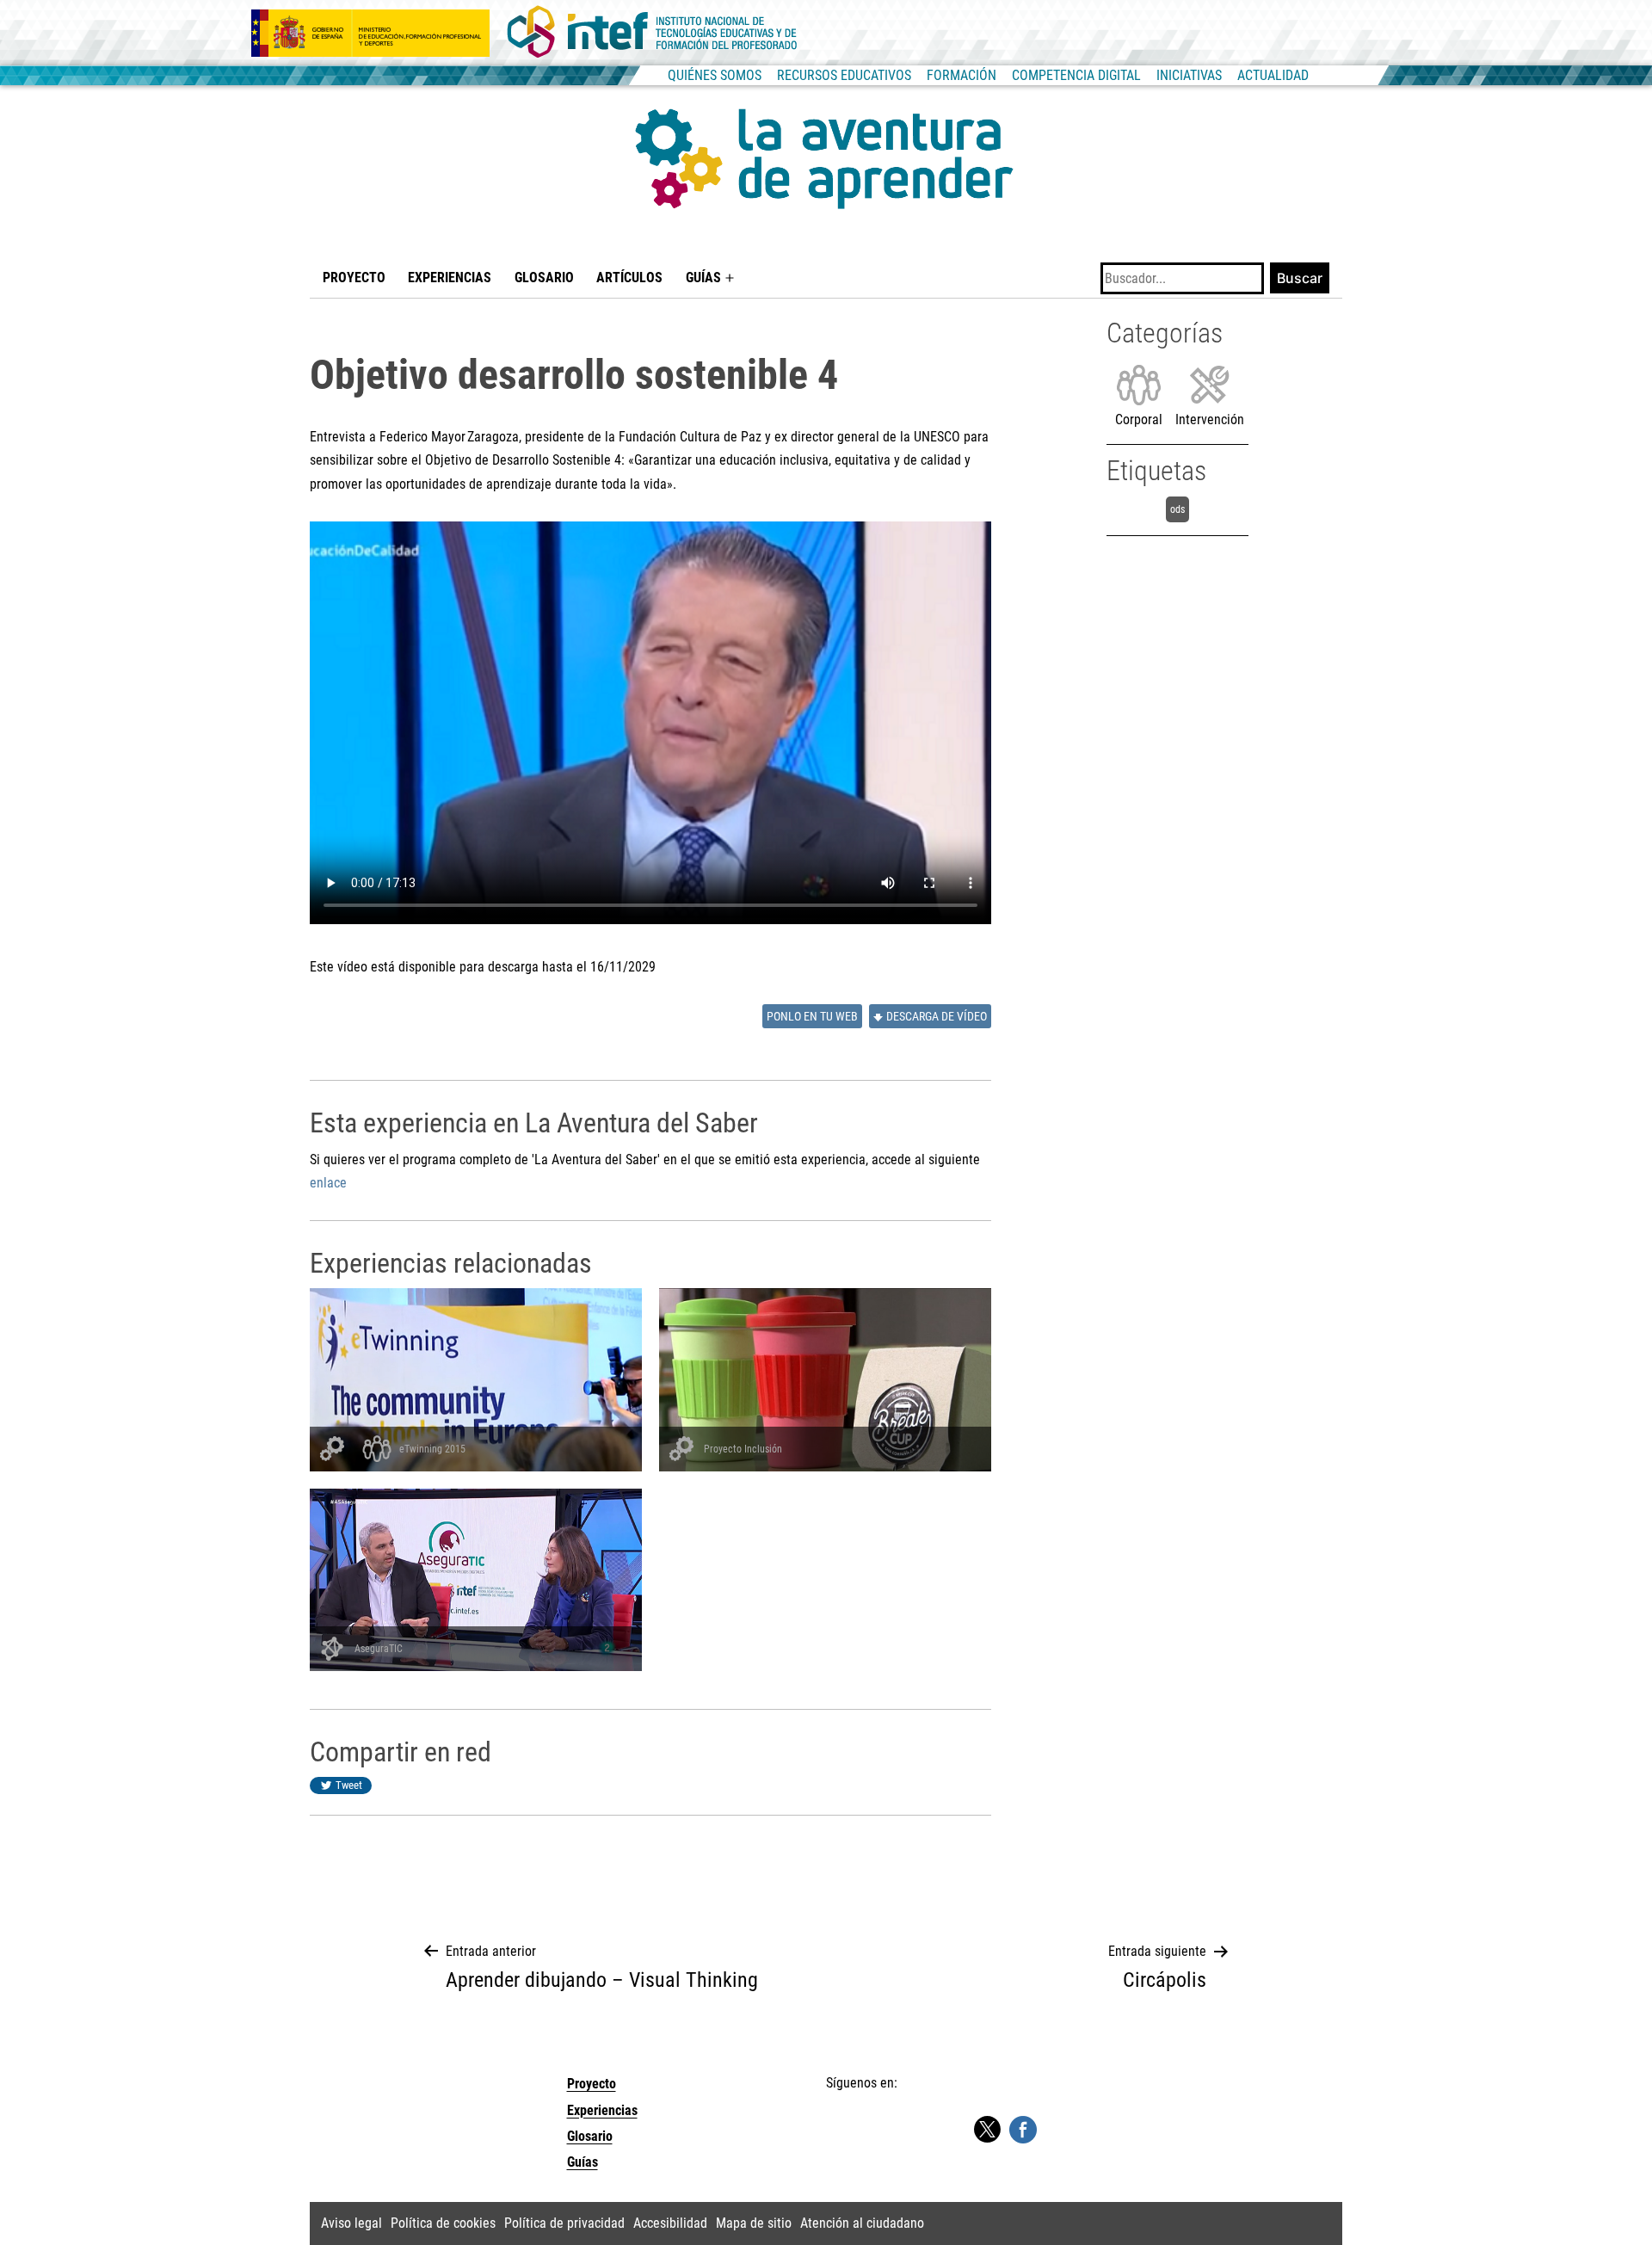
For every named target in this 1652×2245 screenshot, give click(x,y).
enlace (328, 1183)
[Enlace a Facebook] (1023, 2129)
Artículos (629, 278)
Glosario (544, 278)
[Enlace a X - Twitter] (987, 2130)
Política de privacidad (564, 2223)
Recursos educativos (844, 75)
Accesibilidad (670, 2223)
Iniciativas (1189, 75)
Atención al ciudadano (862, 2223)
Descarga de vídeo (937, 1017)
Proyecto (354, 278)
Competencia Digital (1076, 75)
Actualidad (1273, 75)
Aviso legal (351, 2223)
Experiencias (450, 278)
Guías (703, 278)
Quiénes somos (715, 75)
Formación (962, 75)
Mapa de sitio (754, 2223)
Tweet (349, 1785)
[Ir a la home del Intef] (652, 33)
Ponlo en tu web (812, 1017)
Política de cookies (443, 2223)
